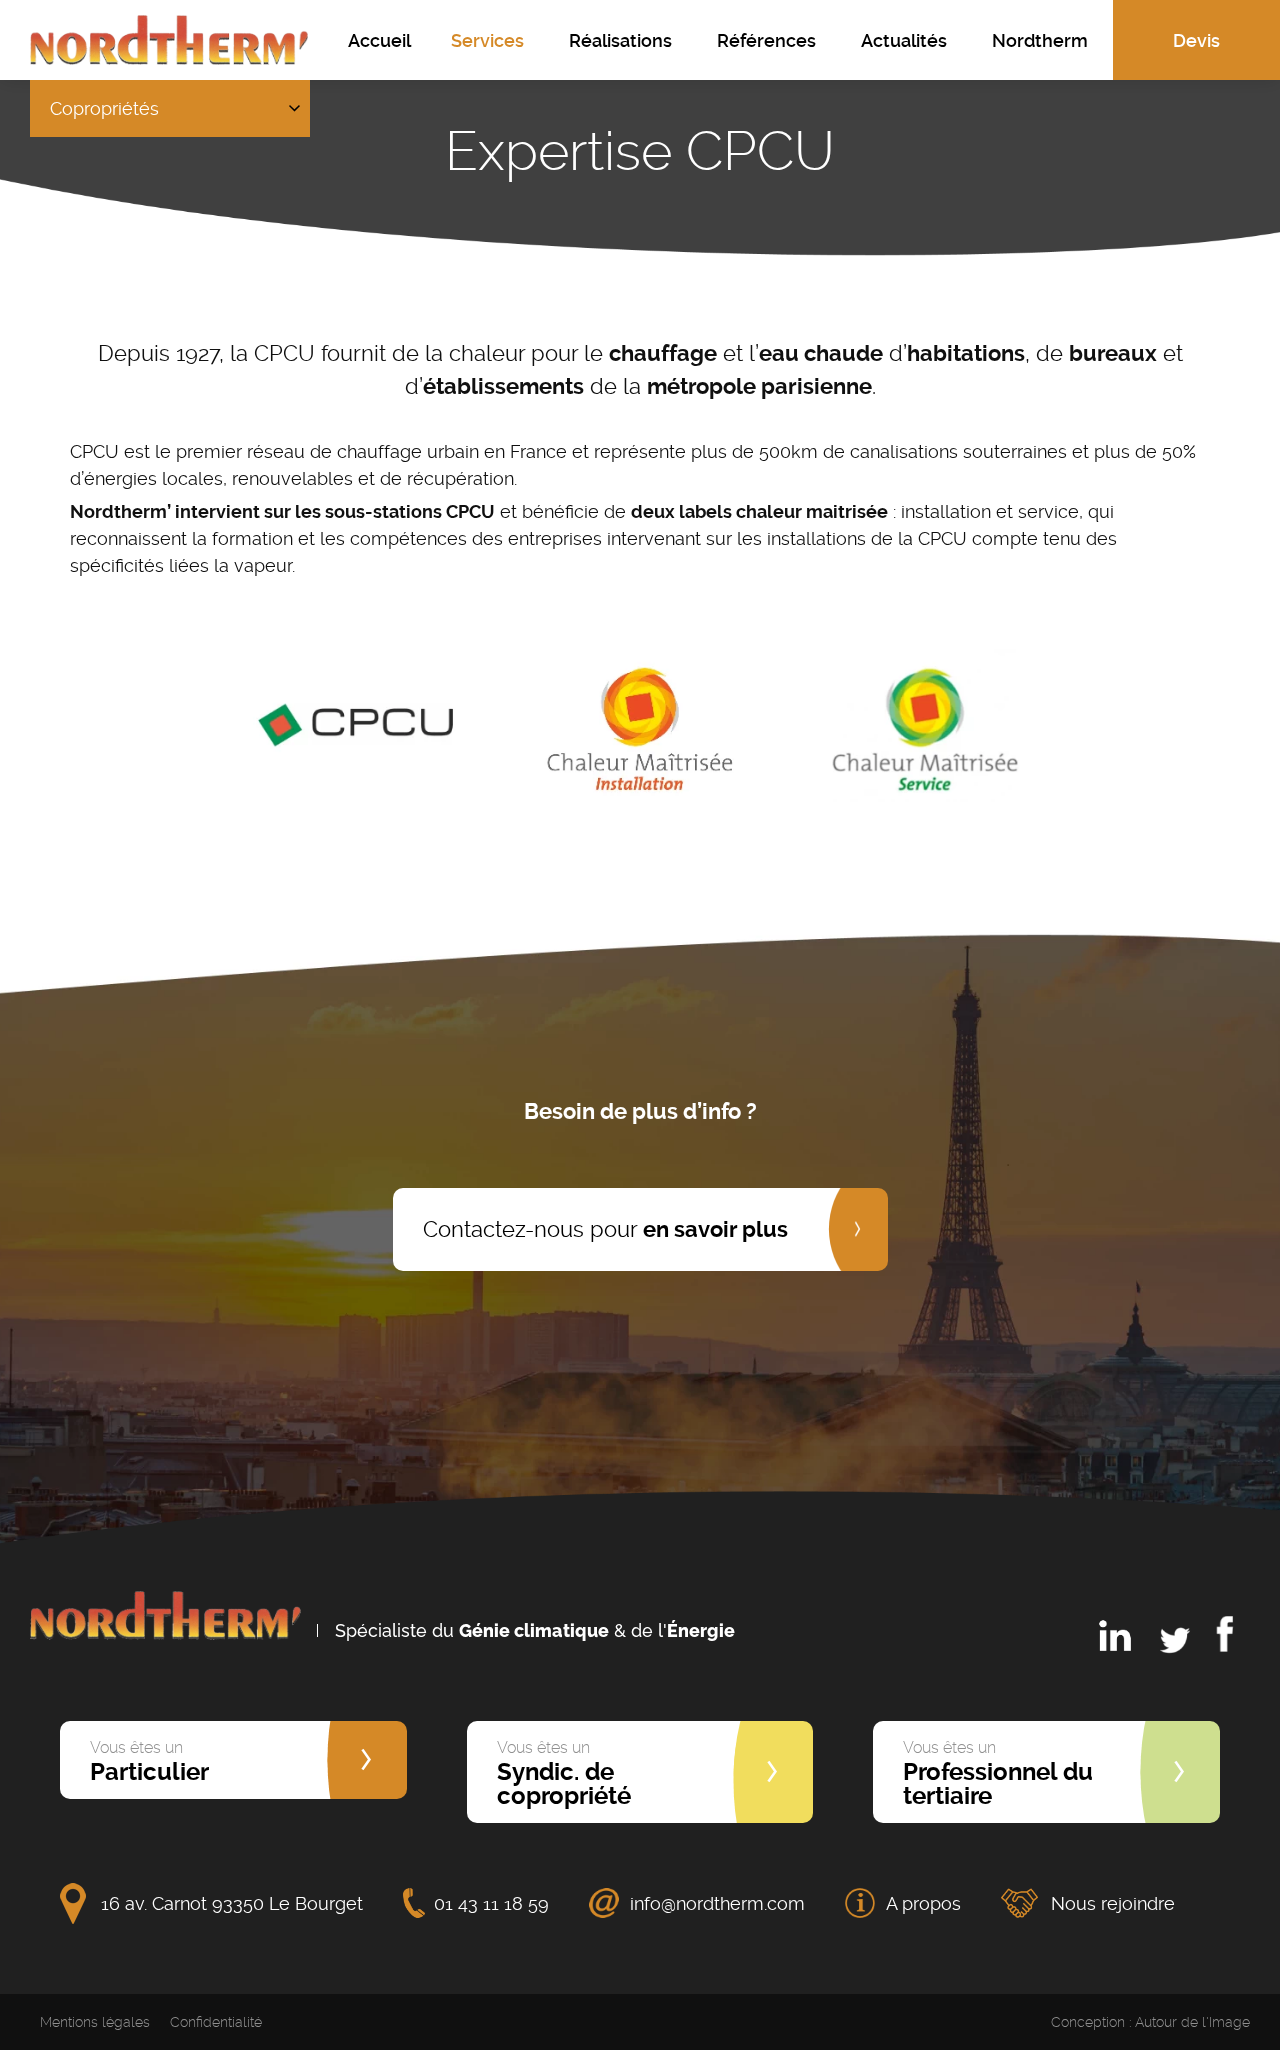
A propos (923, 1903)
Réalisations (620, 40)
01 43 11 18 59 (491, 1903)
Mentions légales (95, 2022)
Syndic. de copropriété (564, 1774)
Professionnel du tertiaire (998, 1774)
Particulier (149, 1762)
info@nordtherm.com (717, 1903)
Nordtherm (1040, 40)
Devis (1196, 40)
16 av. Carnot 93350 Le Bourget (232, 1903)
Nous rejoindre (1113, 1903)
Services (487, 40)
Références (766, 40)
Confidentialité (216, 2022)
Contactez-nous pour (605, 1229)
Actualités (904, 40)
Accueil (379, 40)
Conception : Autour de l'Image (1150, 2022)
